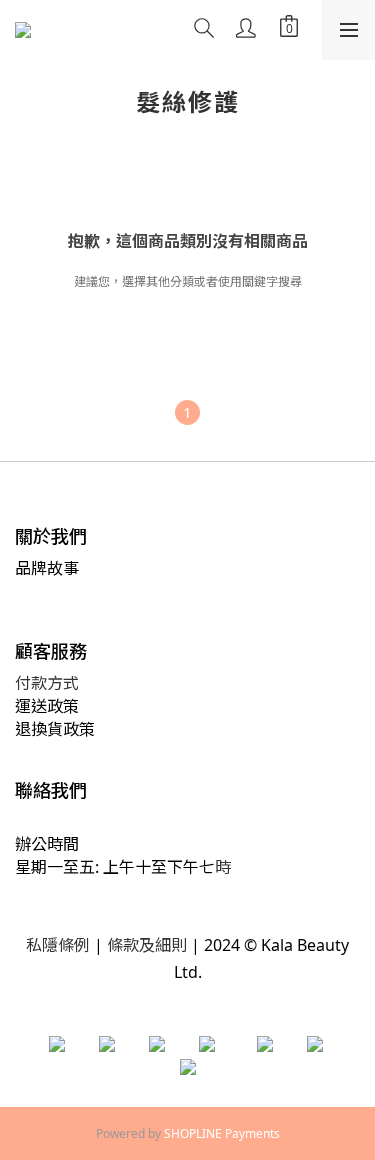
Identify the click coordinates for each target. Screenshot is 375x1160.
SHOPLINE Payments (222, 1133)
